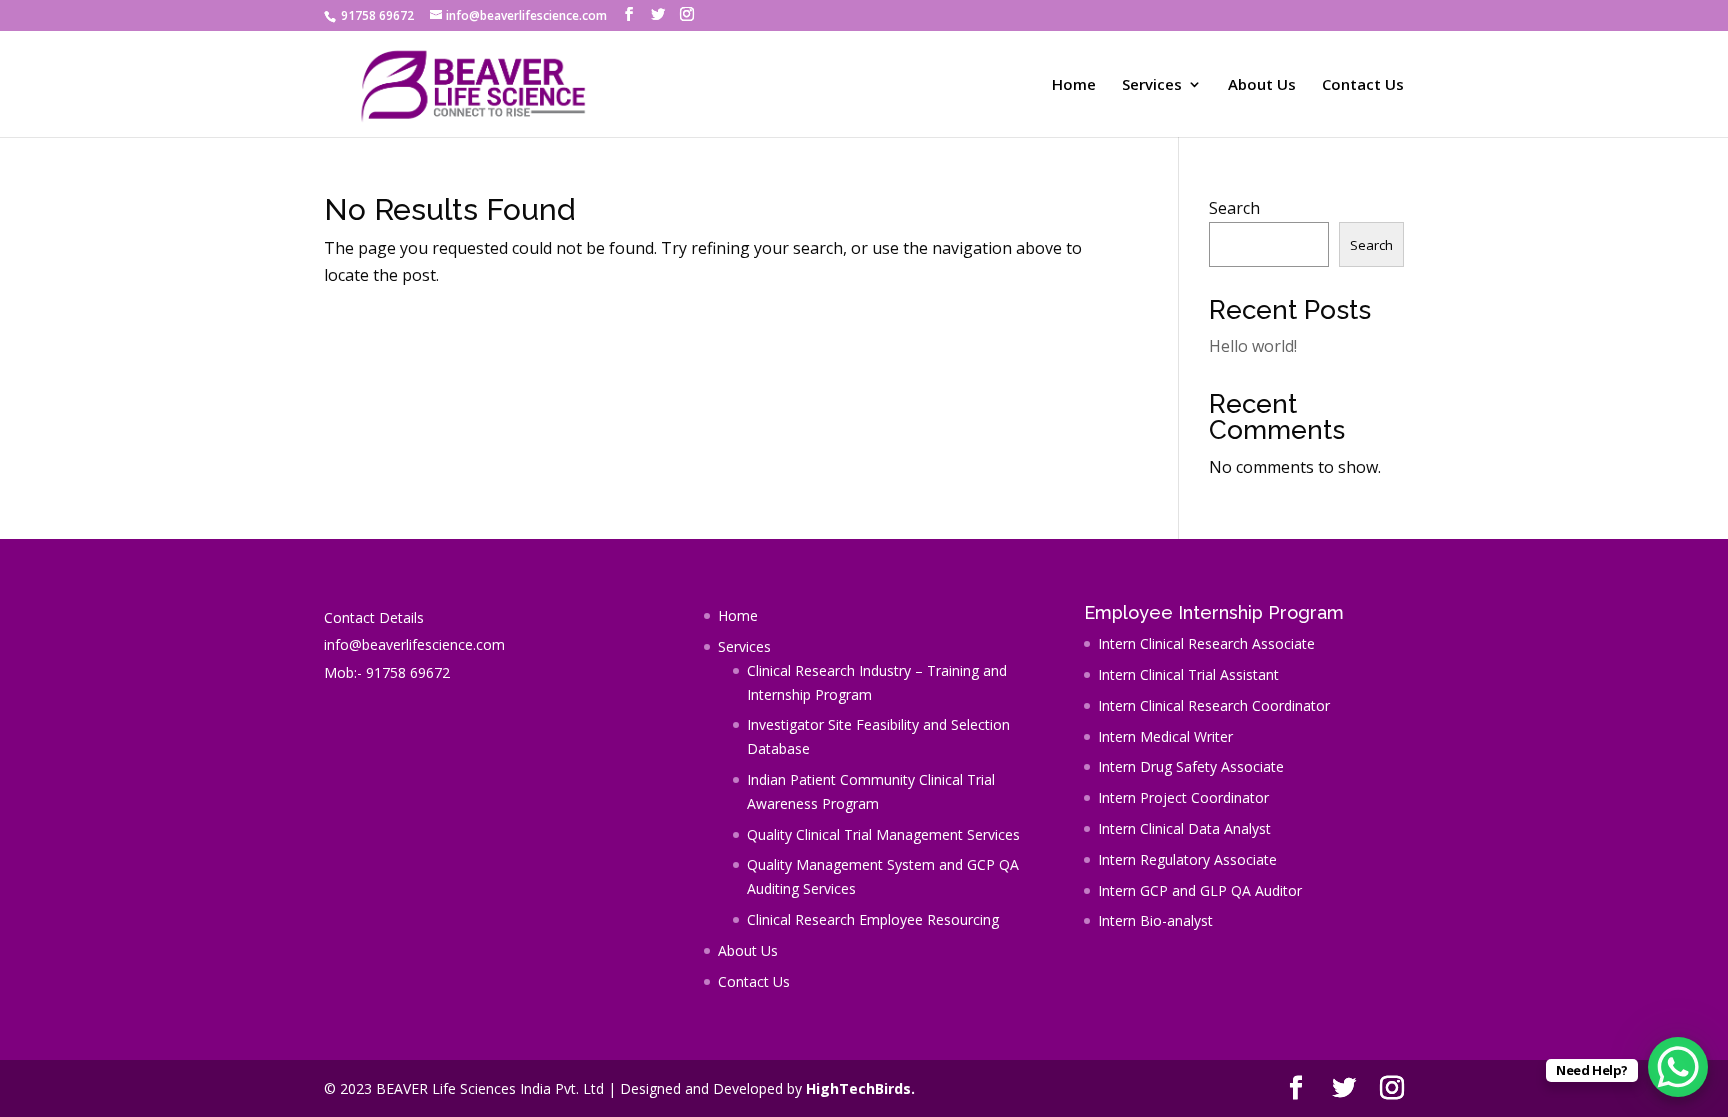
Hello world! (1253, 346)
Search (1234, 208)
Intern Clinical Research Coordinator (1214, 705)
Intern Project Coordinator (1183, 797)
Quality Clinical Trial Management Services (883, 834)
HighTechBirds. (860, 1088)
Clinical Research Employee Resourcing (873, 919)
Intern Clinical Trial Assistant (1188, 674)
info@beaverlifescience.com (414, 644)
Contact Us (1363, 85)
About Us (1262, 85)
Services (1152, 85)
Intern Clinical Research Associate (1206, 643)
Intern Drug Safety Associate (1191, 766)
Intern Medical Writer (1165, 736)
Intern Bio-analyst (1155, 920)
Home (1074, 85)
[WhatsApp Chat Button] (1678, 1067)
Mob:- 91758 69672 (387, 672)
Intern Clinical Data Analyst (1184, 828)
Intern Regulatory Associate (1187, 859)
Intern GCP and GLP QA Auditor (1200, 890)
